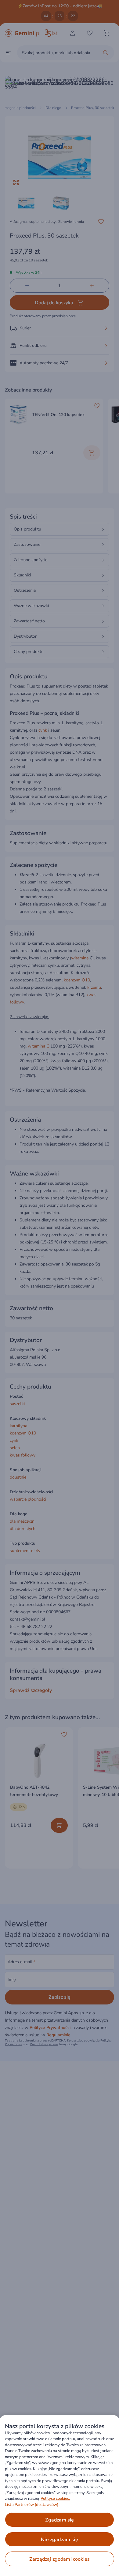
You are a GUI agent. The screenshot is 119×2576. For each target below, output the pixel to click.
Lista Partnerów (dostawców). (32, 2505)
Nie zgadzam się (59, 2540)
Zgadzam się (60, 2520)
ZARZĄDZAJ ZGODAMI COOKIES (60, 2559)
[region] (60, 2496)
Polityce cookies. (55, 2499)
